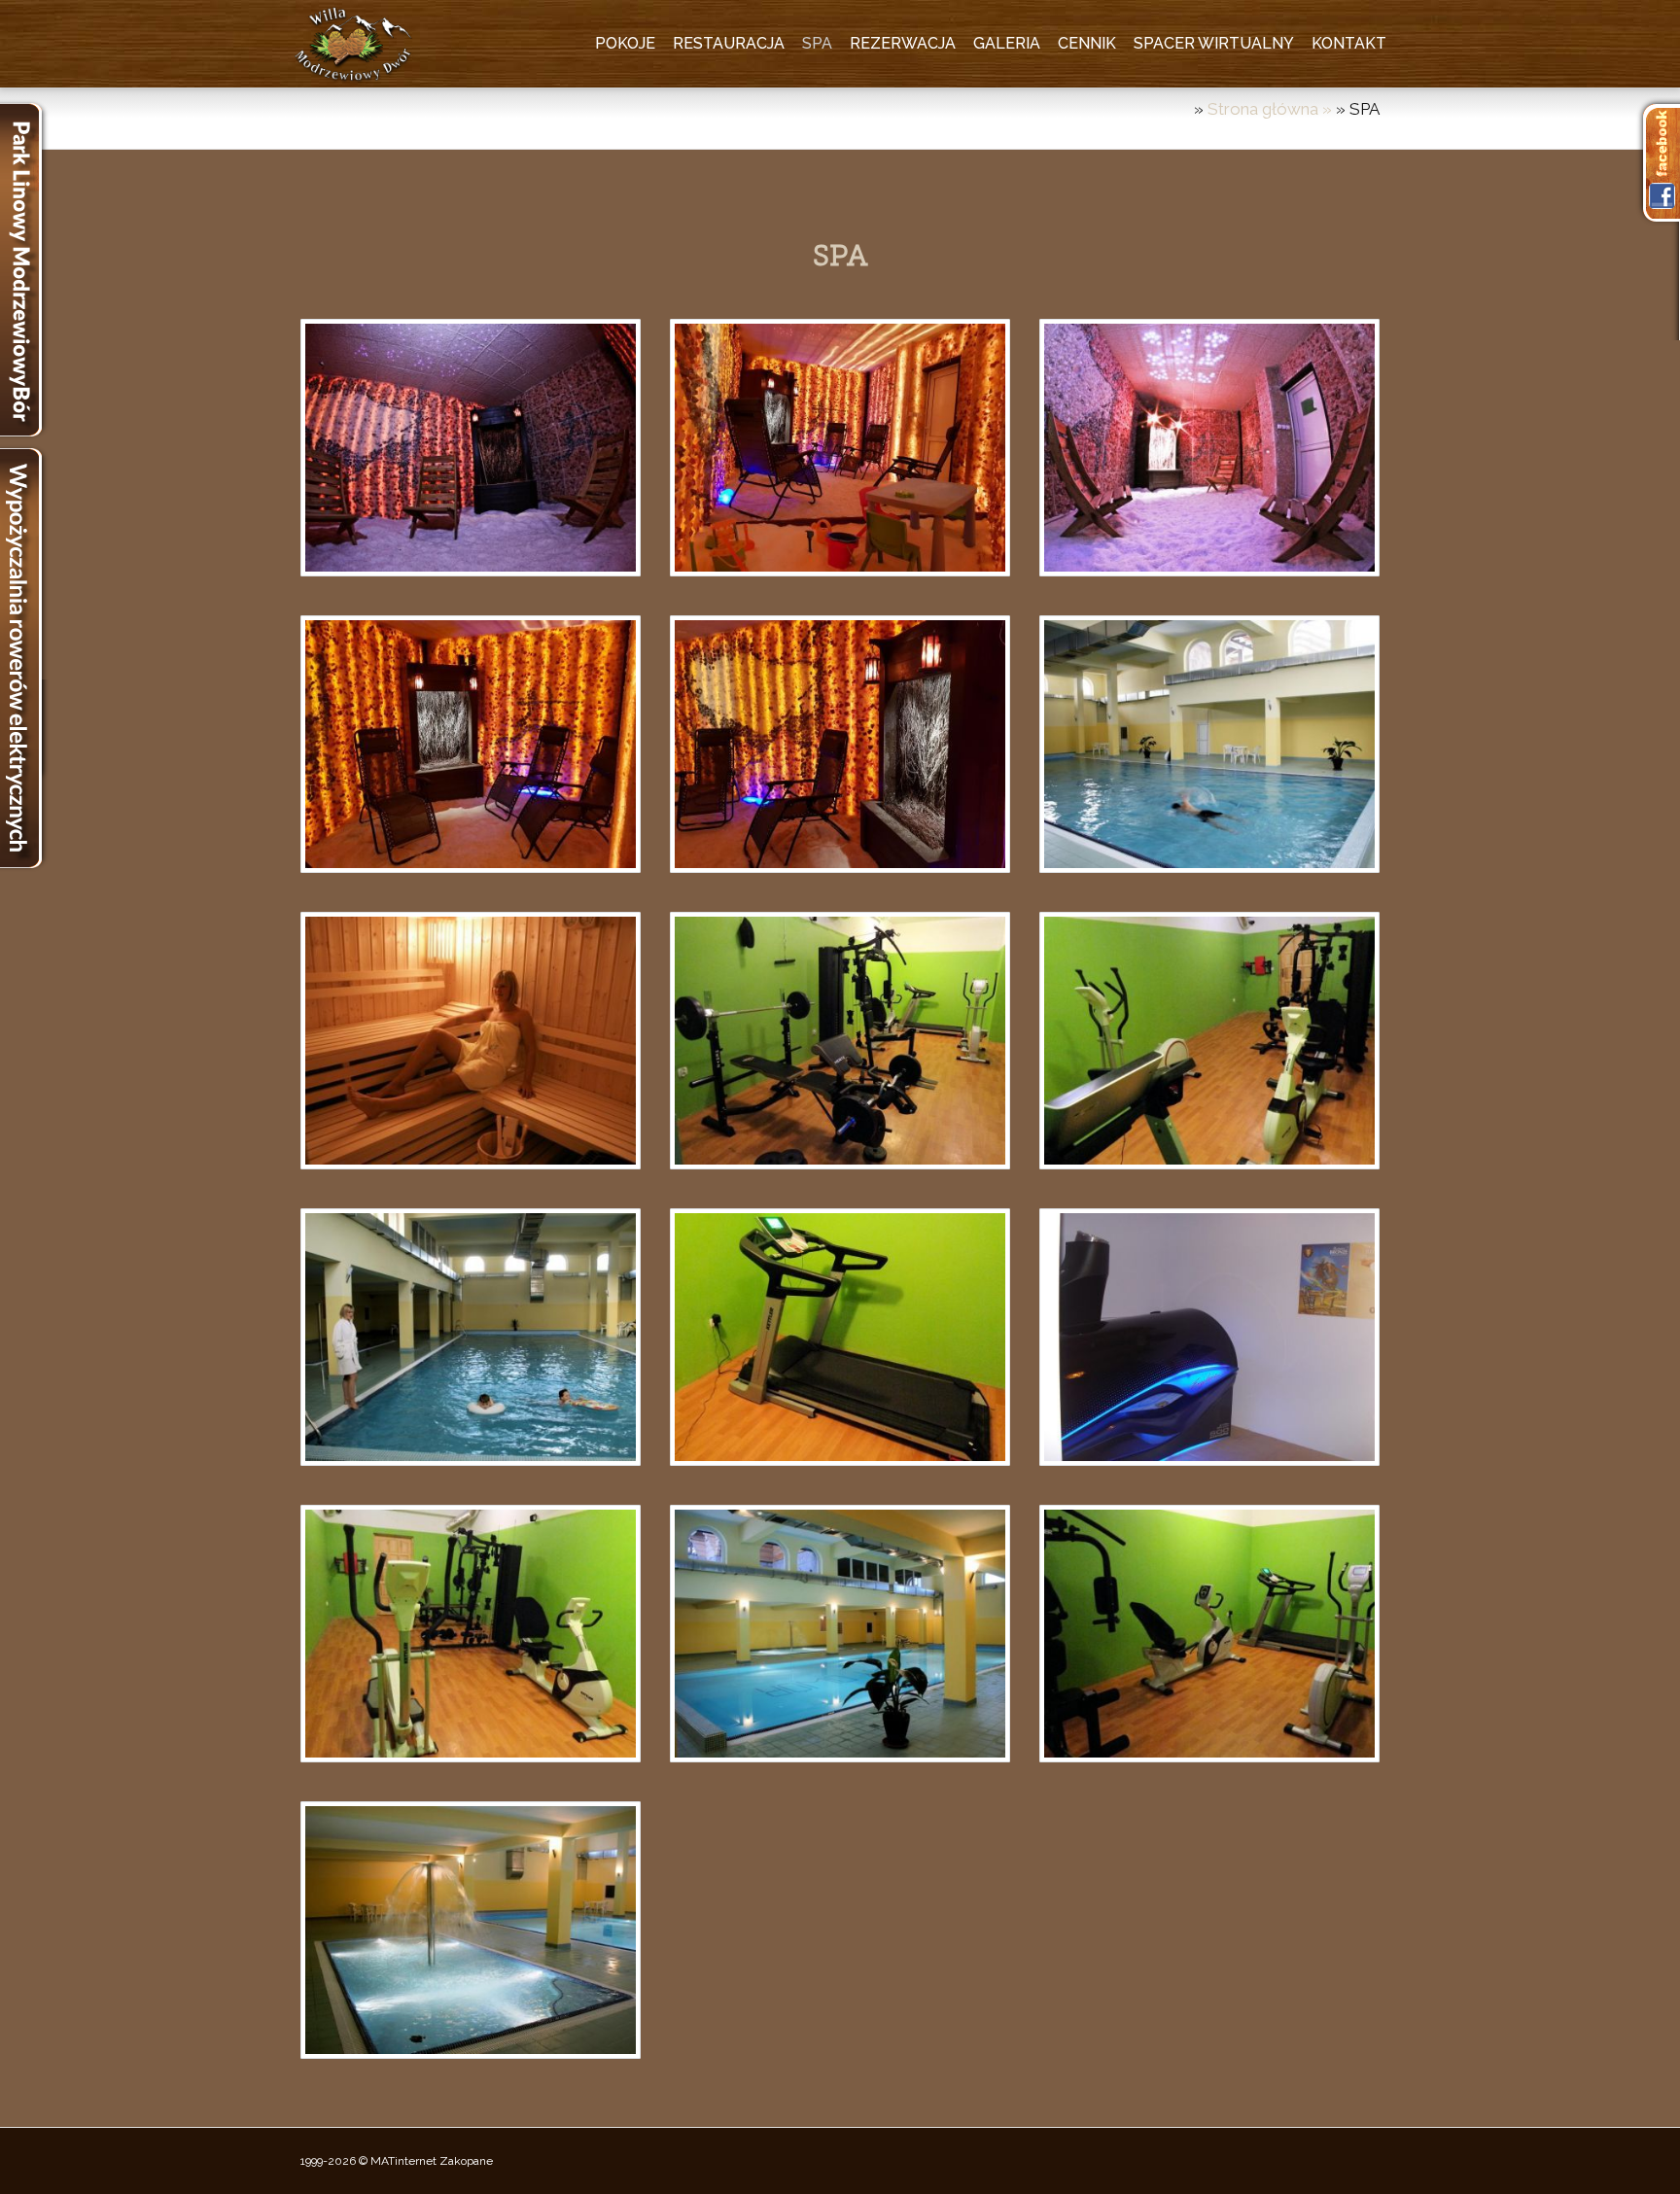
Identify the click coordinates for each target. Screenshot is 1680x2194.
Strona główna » (1272, 109)
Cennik (1087, 43)
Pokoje (625, 43)
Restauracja (729, 43)
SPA (817, 43)
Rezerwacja (903, 43)
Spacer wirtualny (1214, 43)
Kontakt (1349, 43)
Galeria (1007, 43)
